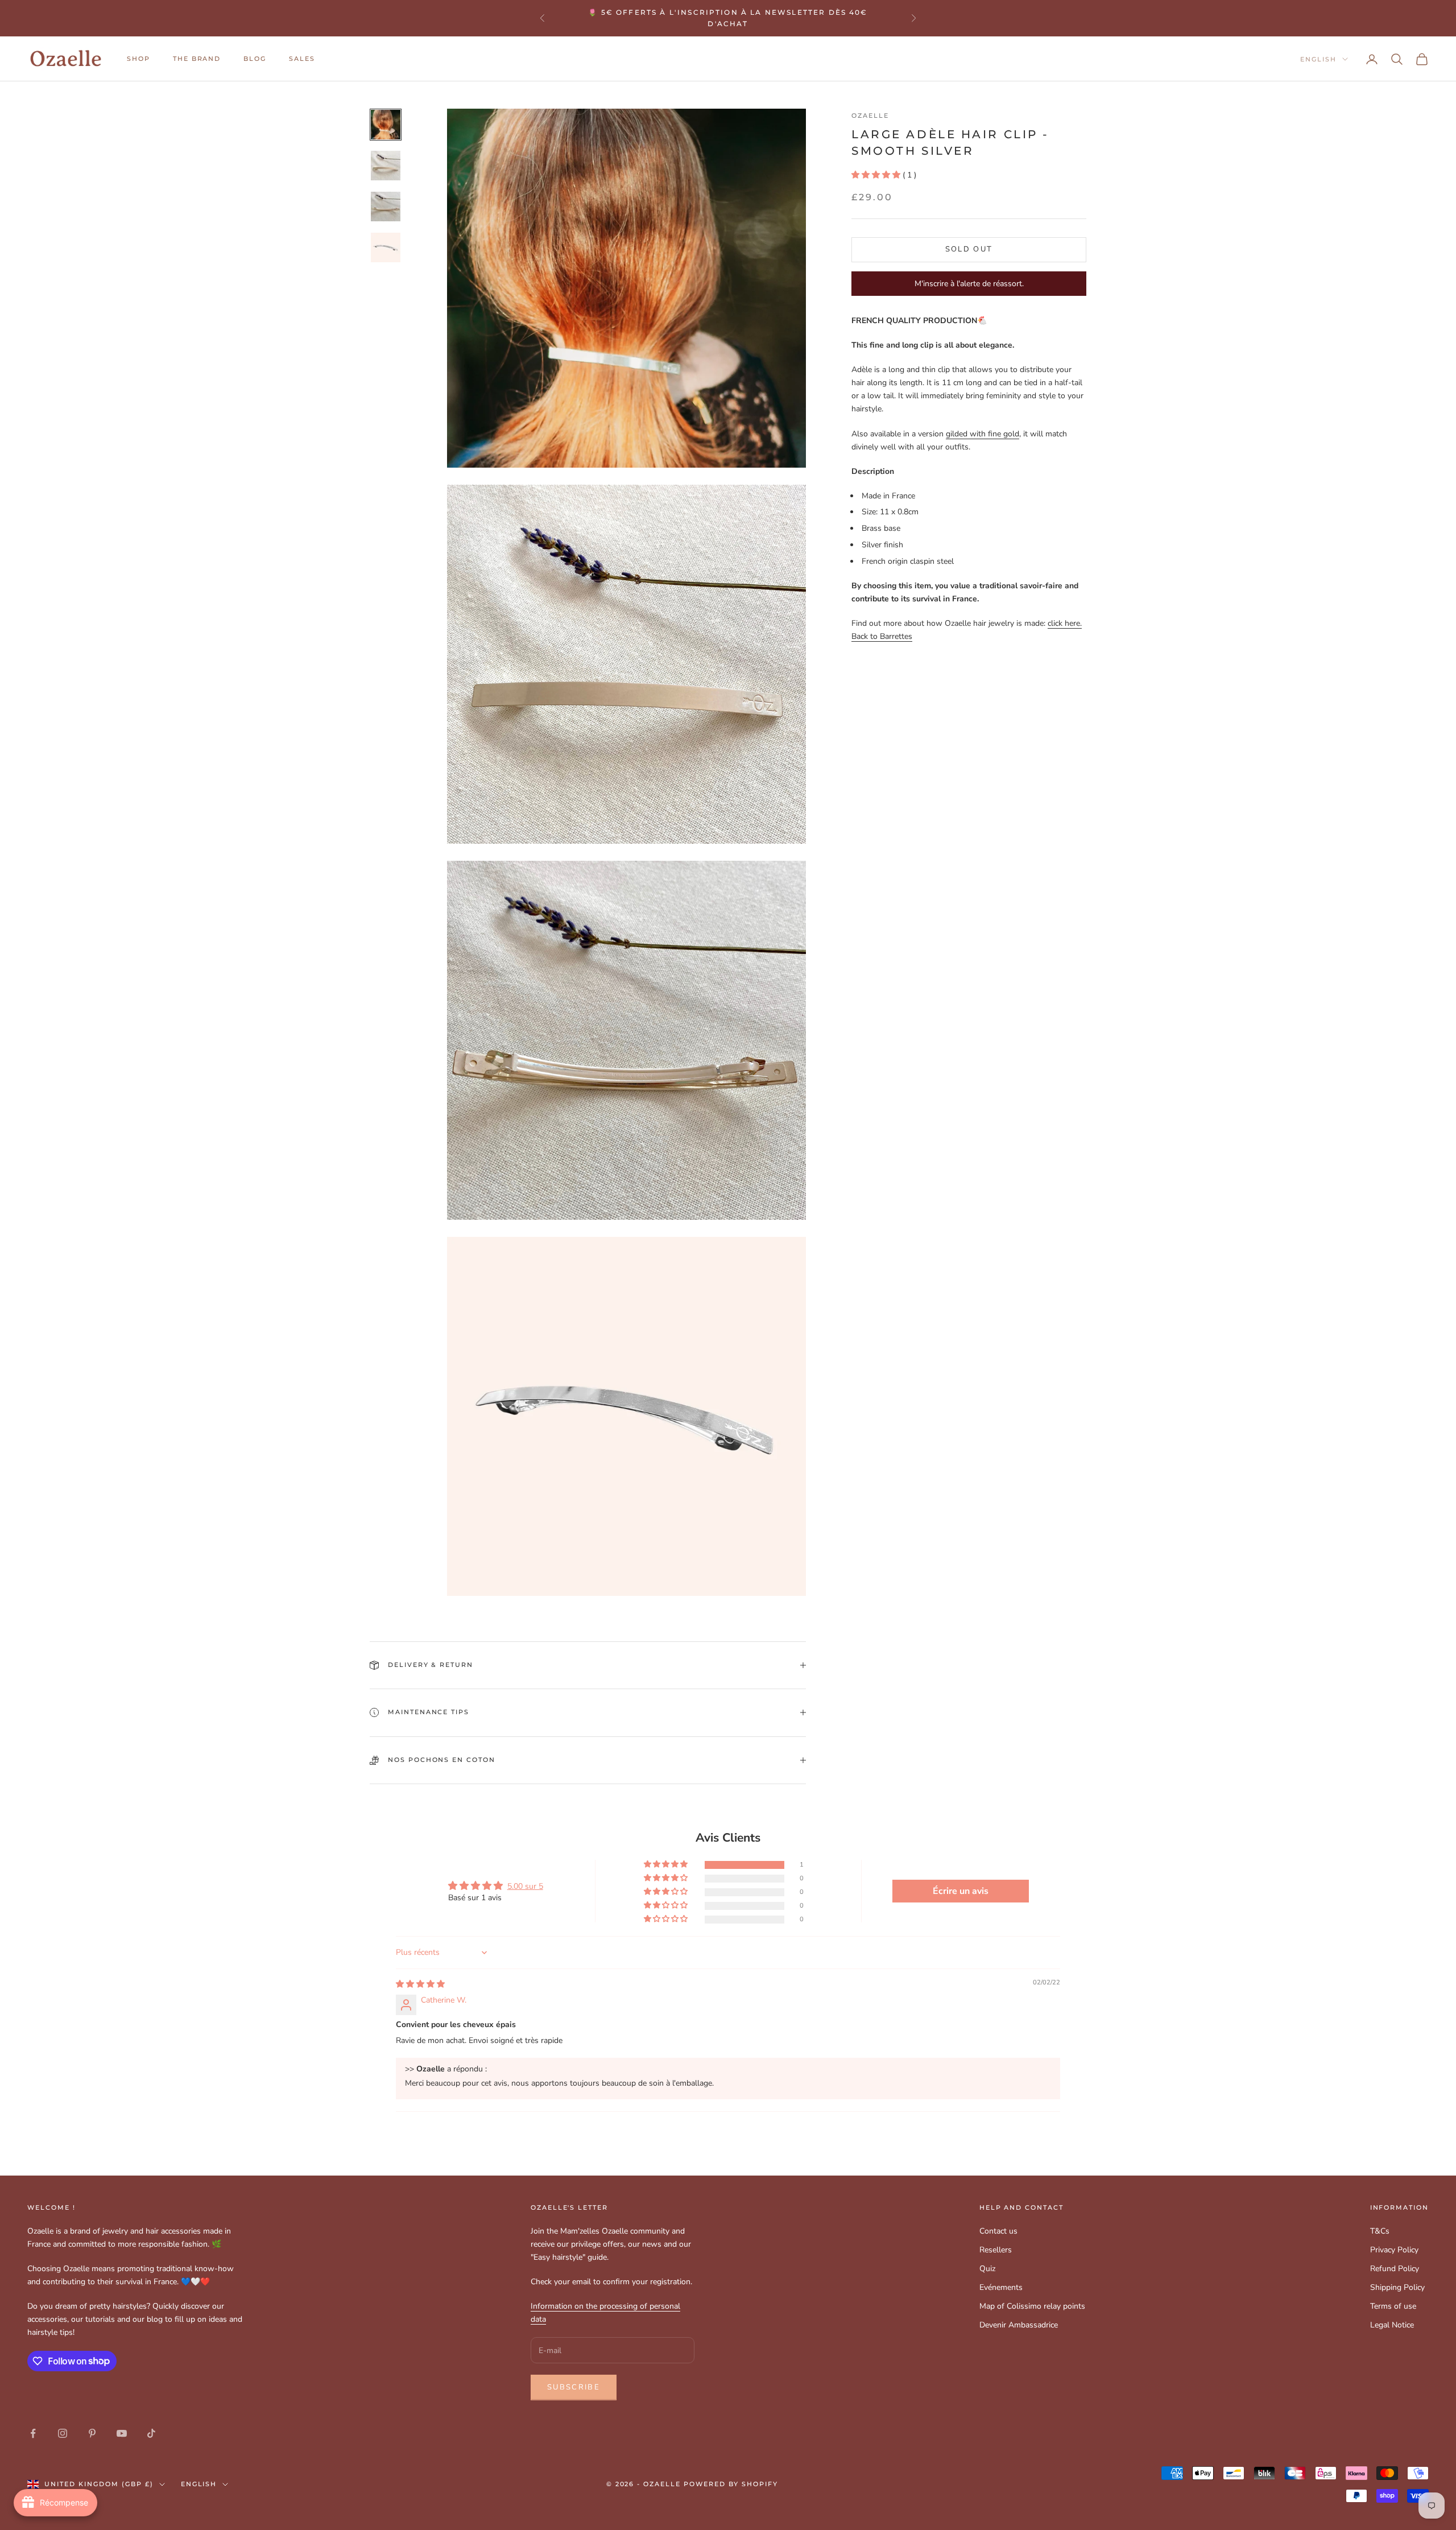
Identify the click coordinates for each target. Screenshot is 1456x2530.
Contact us (998, 2231)
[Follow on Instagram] (63, 2433)
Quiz (987, 2269)
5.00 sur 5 (525, 1886)
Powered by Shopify (731, 2484)
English (1318, 59)
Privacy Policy (1394, 2250)
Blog (255, 59)
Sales (302, 59)
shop (138, 59)
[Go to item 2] (386, 166)
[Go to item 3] (386, 207)
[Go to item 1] (386, 125)
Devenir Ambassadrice (1019, 2325)
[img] (420, 1984)
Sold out (969, 249)
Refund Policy (1395, 2269)
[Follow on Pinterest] (92, 2433)
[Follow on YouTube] (122, 2433)
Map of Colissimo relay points (1032, 2306)
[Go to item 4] (386, 247)
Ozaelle (870, 116)
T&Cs (1380, 2231)
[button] (877, 175)
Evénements (1001, 2287)
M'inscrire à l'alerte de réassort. (969, 284)
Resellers (996, 2250)
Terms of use (1393, 2306)
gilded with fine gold (983, 434)
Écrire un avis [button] (961, 1891)
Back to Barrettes (882, 636)
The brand (197, 59)
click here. (1065, 623)
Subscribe (574, 2387)
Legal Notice (1392, 2325)
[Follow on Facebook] (33, 2433)
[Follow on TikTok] (151, 2433)
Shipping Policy (1397, 2287)
